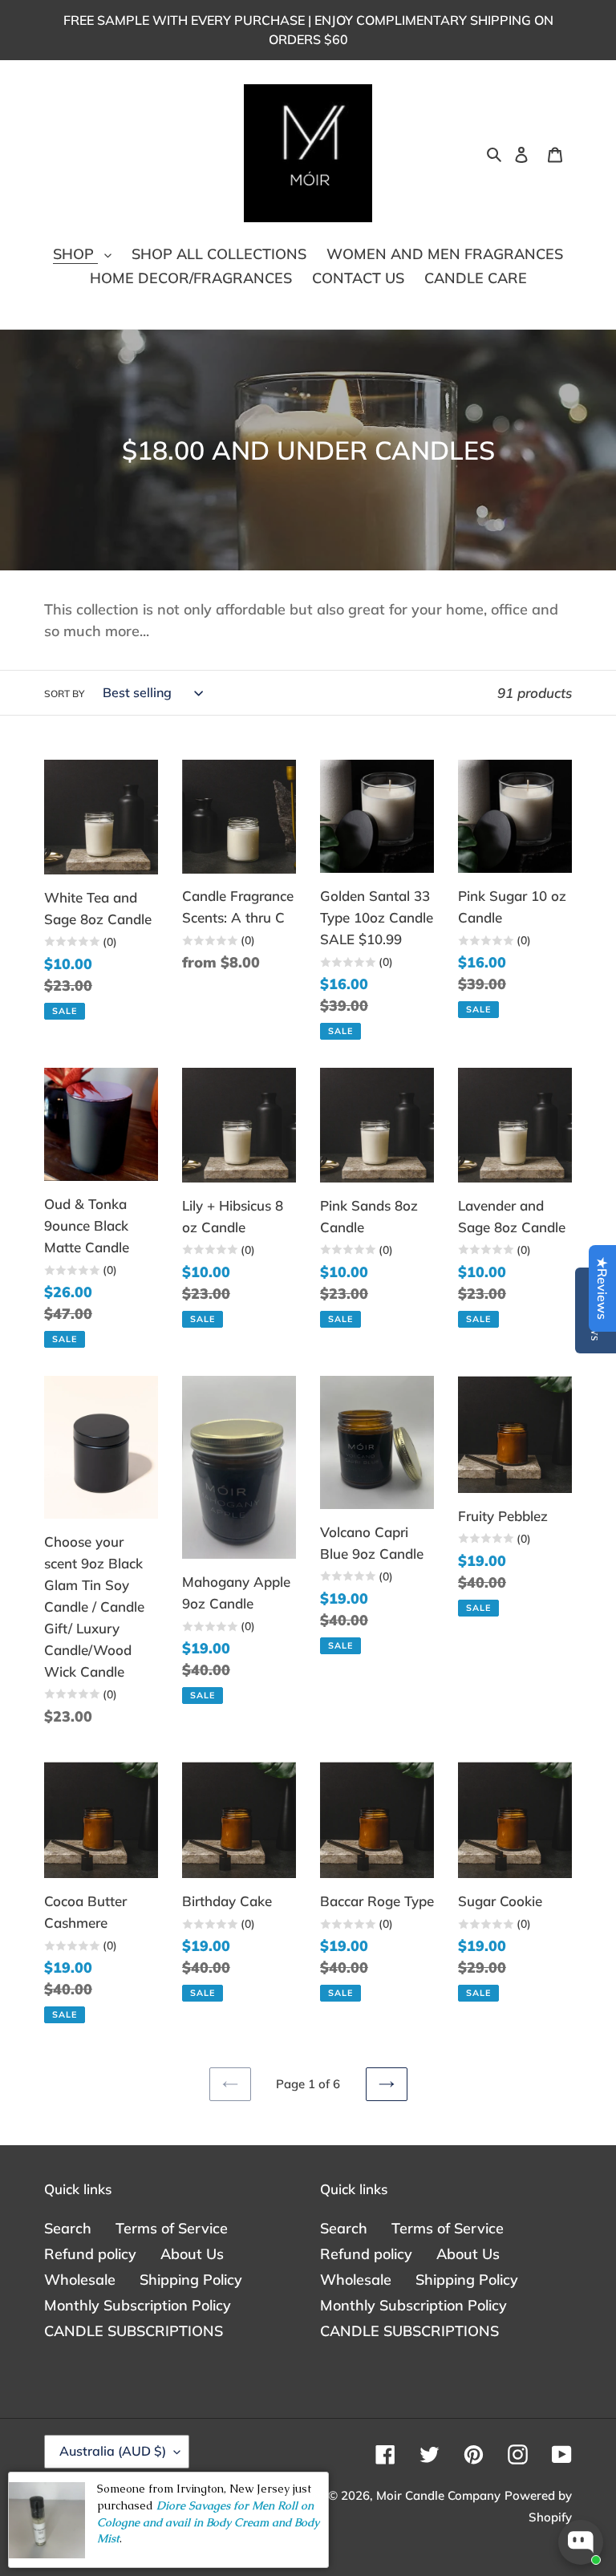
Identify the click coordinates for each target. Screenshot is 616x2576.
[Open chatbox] (581, 2542)
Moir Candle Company (438, 2495)
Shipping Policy (191, 2280)
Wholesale (80, 2280)
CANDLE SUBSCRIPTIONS (134, 2331)
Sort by (64, 694)
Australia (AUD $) (113, 2451)
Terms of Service (172, 2228)
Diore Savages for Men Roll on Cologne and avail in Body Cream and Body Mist (208, 2522)
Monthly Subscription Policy (138, 2305)
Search (68, 2228)
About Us (192, 2254)
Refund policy (90, 2254)
